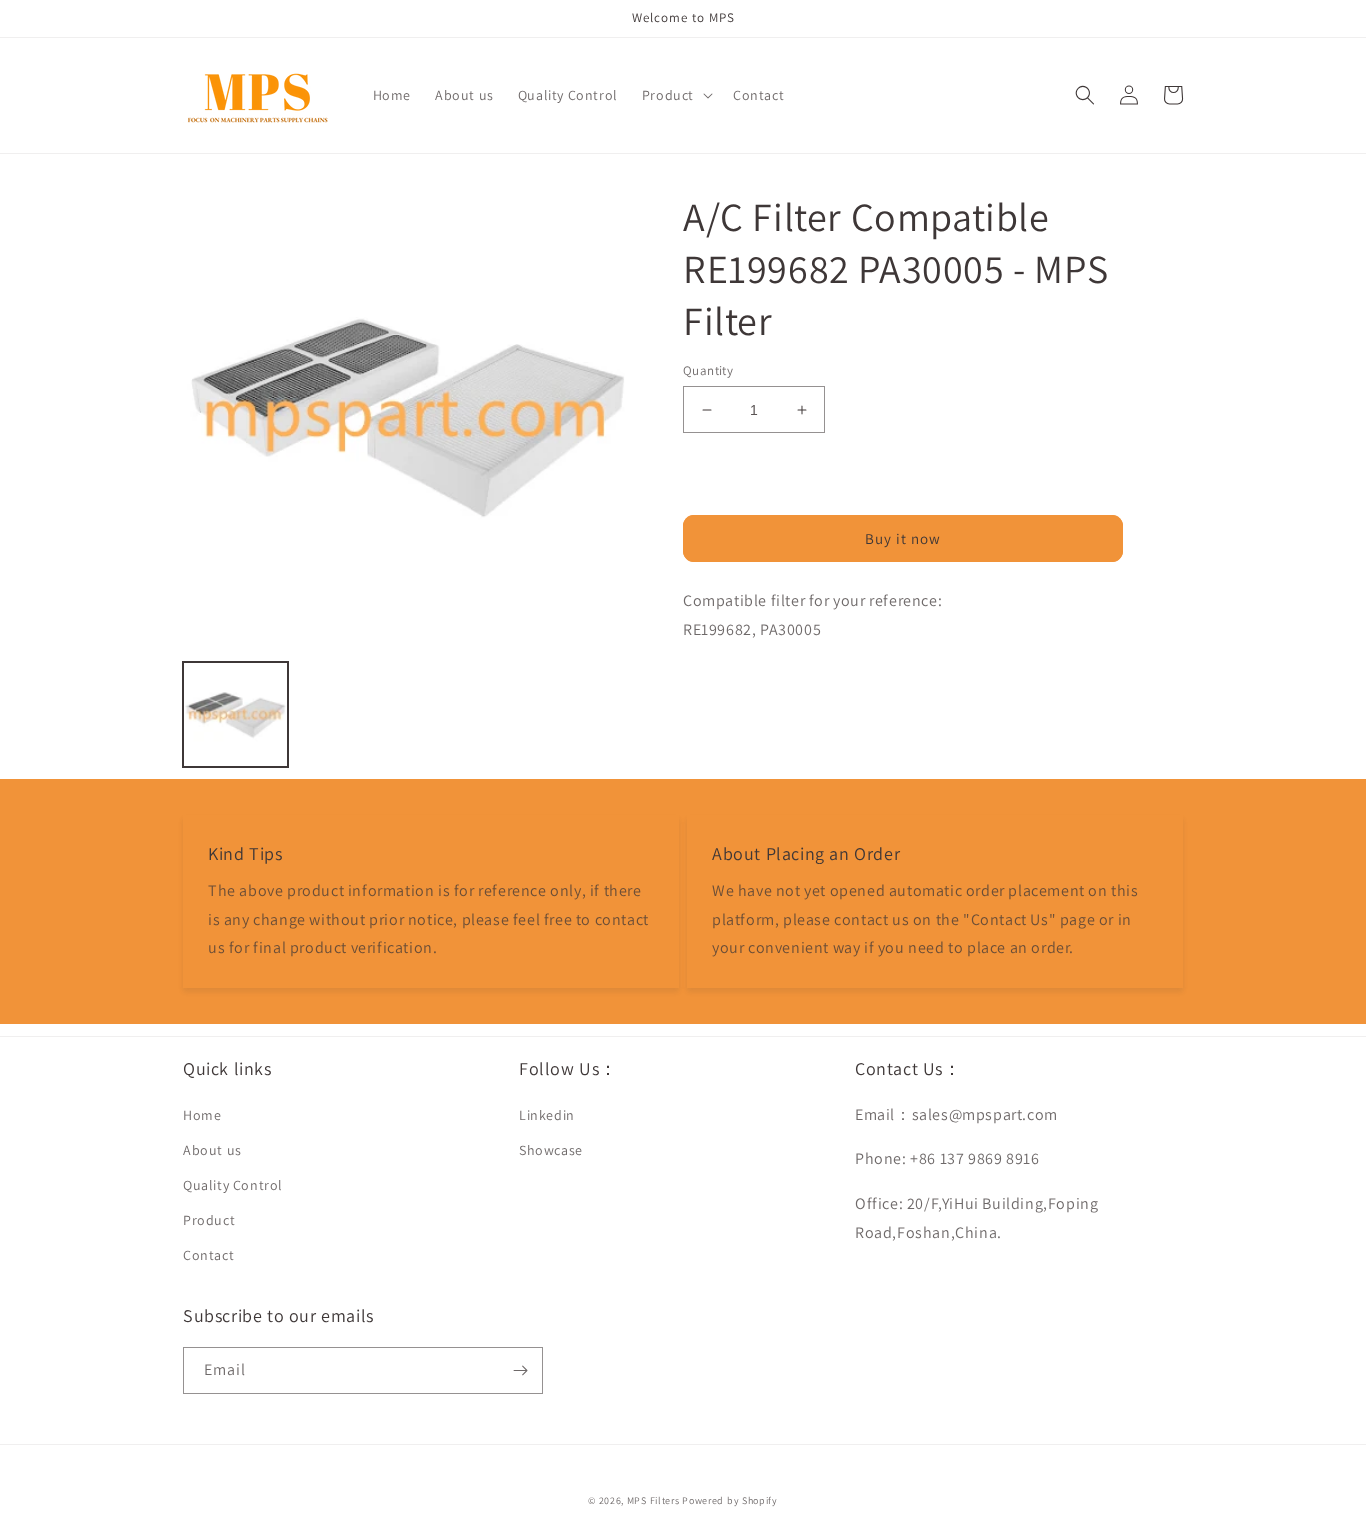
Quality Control (233, 1185)
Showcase (551, 1150)
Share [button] (724, 682)
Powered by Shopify (730, 1500)
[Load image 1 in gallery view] (235, 714)
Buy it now (903, 538)
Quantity (708, 370)
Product (209, 1220)
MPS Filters (653, 1500)
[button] (675, 95)
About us (212, 1150)
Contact (208, 1255)
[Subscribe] (520, 1370)
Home (202, 1115)
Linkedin (547, 1115)
